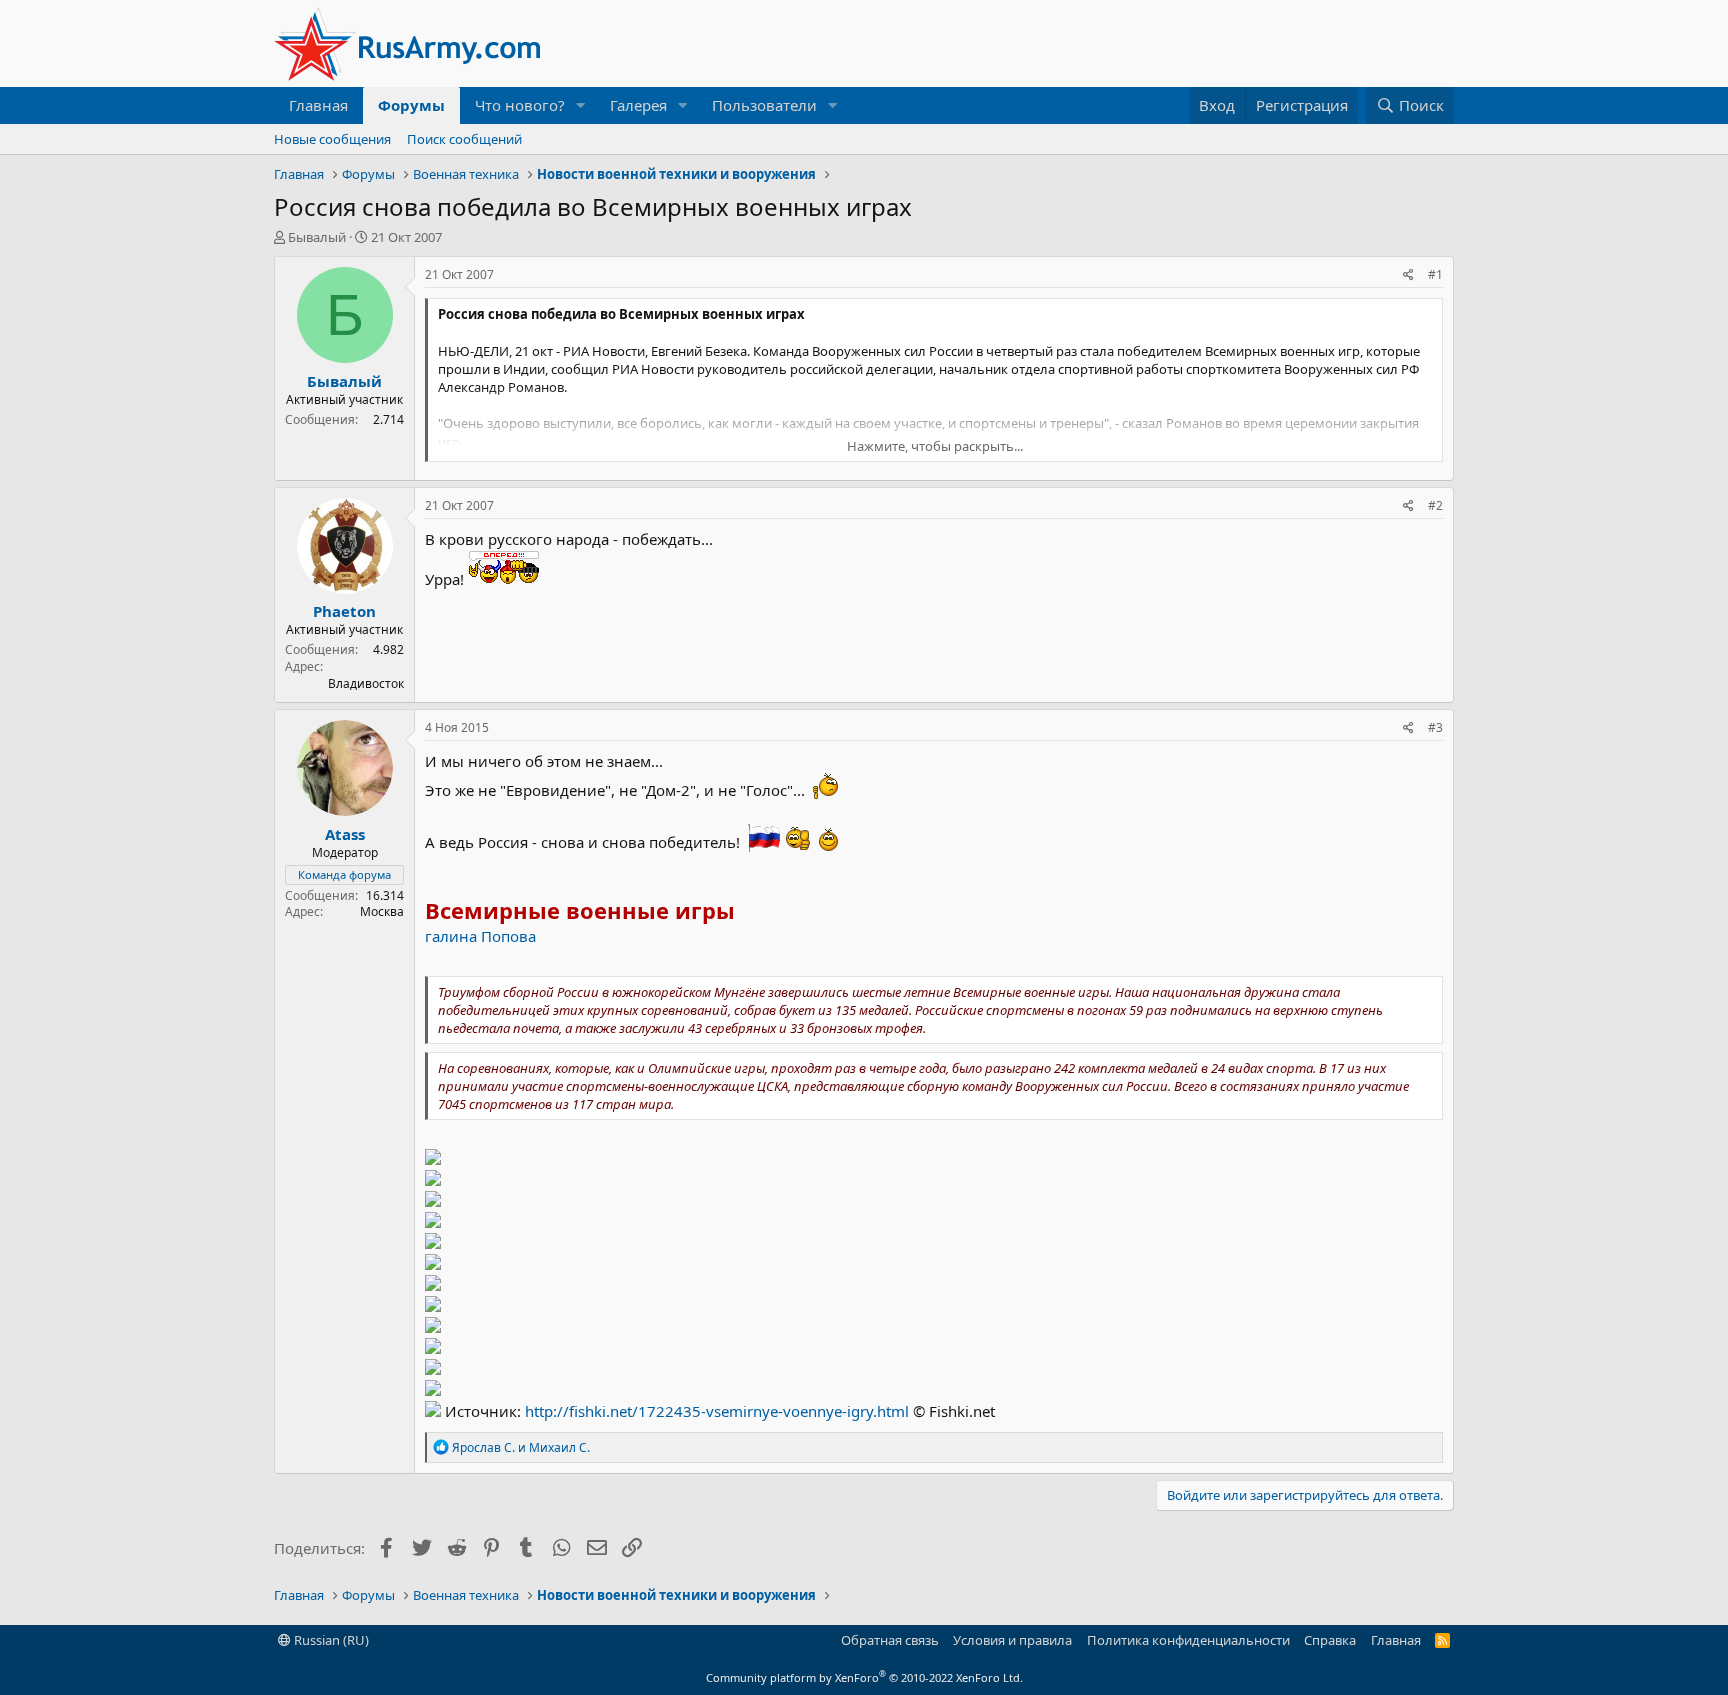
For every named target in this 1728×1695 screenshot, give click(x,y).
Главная (318, 105)
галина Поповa (480, 936)
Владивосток (366, 683)
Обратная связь (890, 1640)
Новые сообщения (332, 139)
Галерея (638, 105)
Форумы (411, 105)
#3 (1435, 727)
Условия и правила (1012, 1640)
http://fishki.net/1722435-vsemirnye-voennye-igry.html (717, 1411)
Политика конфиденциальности (1188, 1640)
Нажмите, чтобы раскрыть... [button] (935, 446)
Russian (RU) (330, 1640)
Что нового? (520, 105)
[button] (581, 105)
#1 (1435, 274)
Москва (382, 911)
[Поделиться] (1408, 275)
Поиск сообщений (464, 139)
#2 (1435, 505)
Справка (1330, 1640)
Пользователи (764, 105)
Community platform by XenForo (864, 1677)
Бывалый (317, 237)
